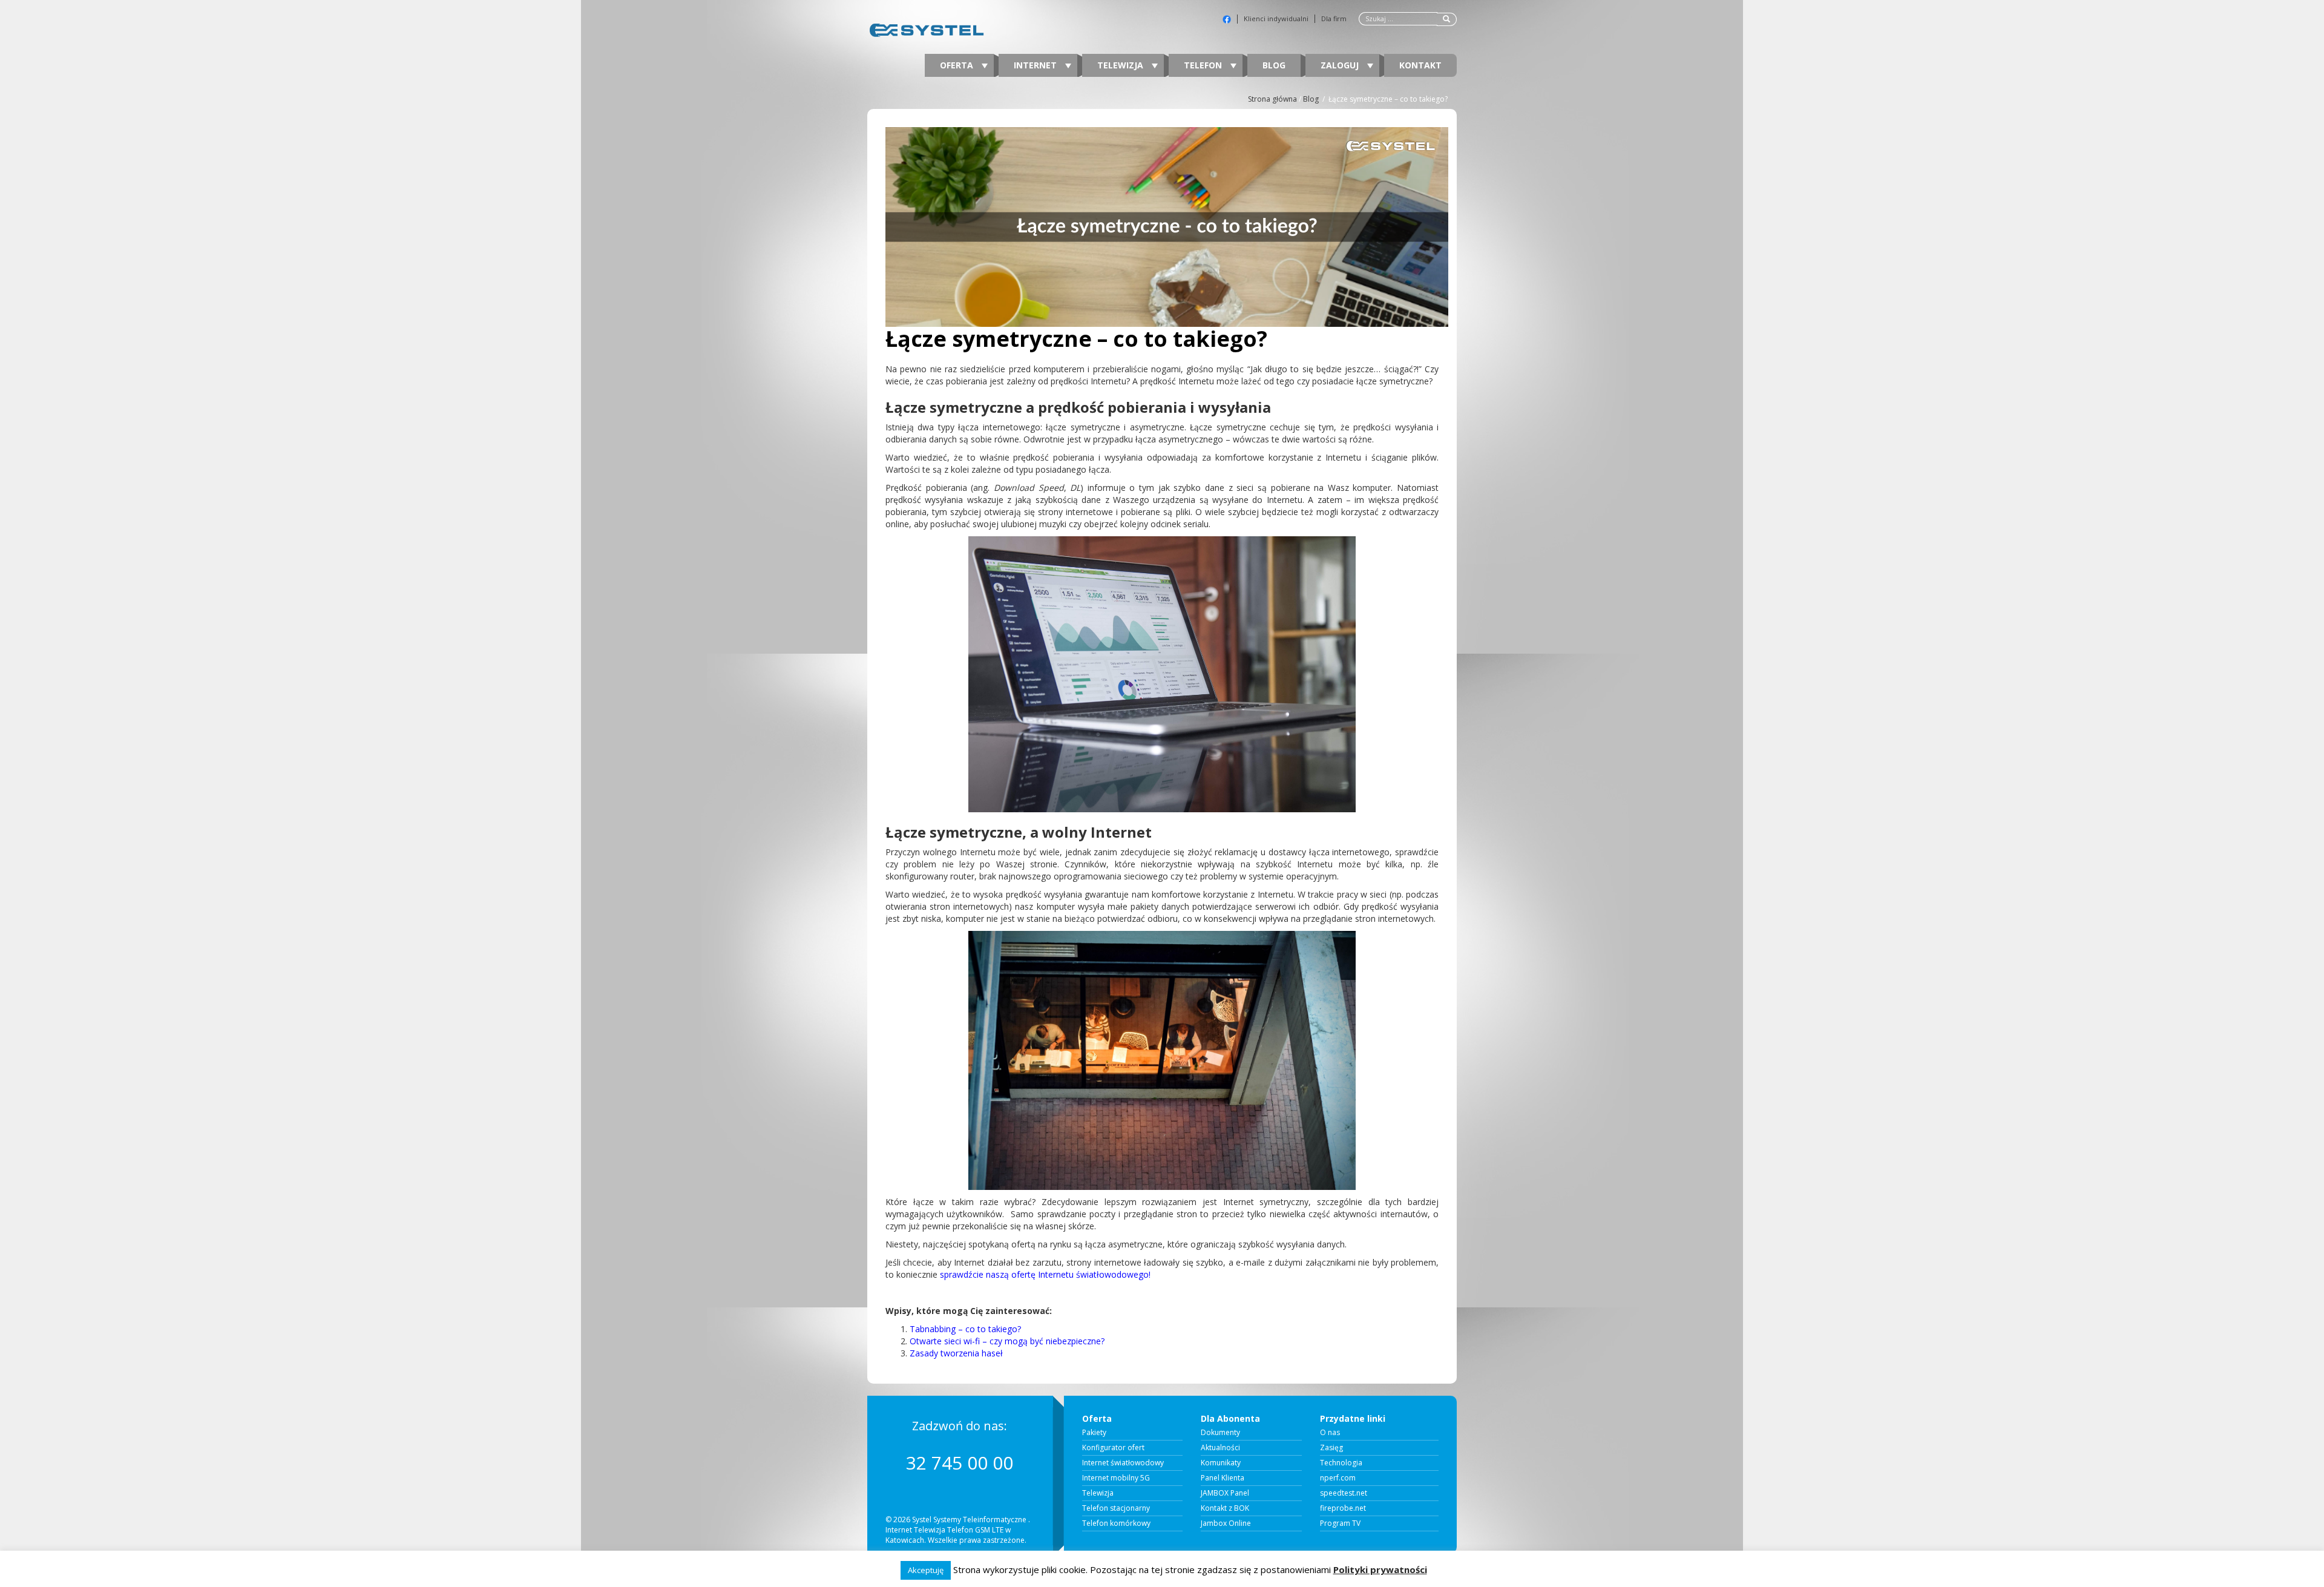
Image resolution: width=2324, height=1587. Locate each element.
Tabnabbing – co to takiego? (965, 1329)
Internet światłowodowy (1123, 1463)
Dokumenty (1220, 1433)
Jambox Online (1226, 1523)
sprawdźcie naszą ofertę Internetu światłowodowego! (1045, 1274)
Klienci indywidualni (1276, 19)
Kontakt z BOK (1225, 1508)
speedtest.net (1344, 1493)
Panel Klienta (1223, 1478)
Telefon (1204, 65)
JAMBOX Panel (1225, 1493)
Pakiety (1094, 1433)
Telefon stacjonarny (1116, 1508)
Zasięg (1331, 1448)
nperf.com (1338, 1478)
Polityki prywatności (1380, 1569)
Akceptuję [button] (926, 1570)
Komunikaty (1221, 1463)
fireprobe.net (1343, 1508)
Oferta (958, 65)
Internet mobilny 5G (1116, 1478)
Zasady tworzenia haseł (956, 1353)
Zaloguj (1341, 65)
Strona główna (1272, 99)
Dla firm (1334, 19)
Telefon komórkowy (1116, 1523)
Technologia (1341, 1463)
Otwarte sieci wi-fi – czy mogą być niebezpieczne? (1007, 1341)
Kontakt (1420, 65)
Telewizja (1121, 65)
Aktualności (1220, 1448)
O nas (1330, 1433)
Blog (1274, 65)
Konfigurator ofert (1113, 1448)
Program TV (1340, 1523)
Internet (1036, 65)
